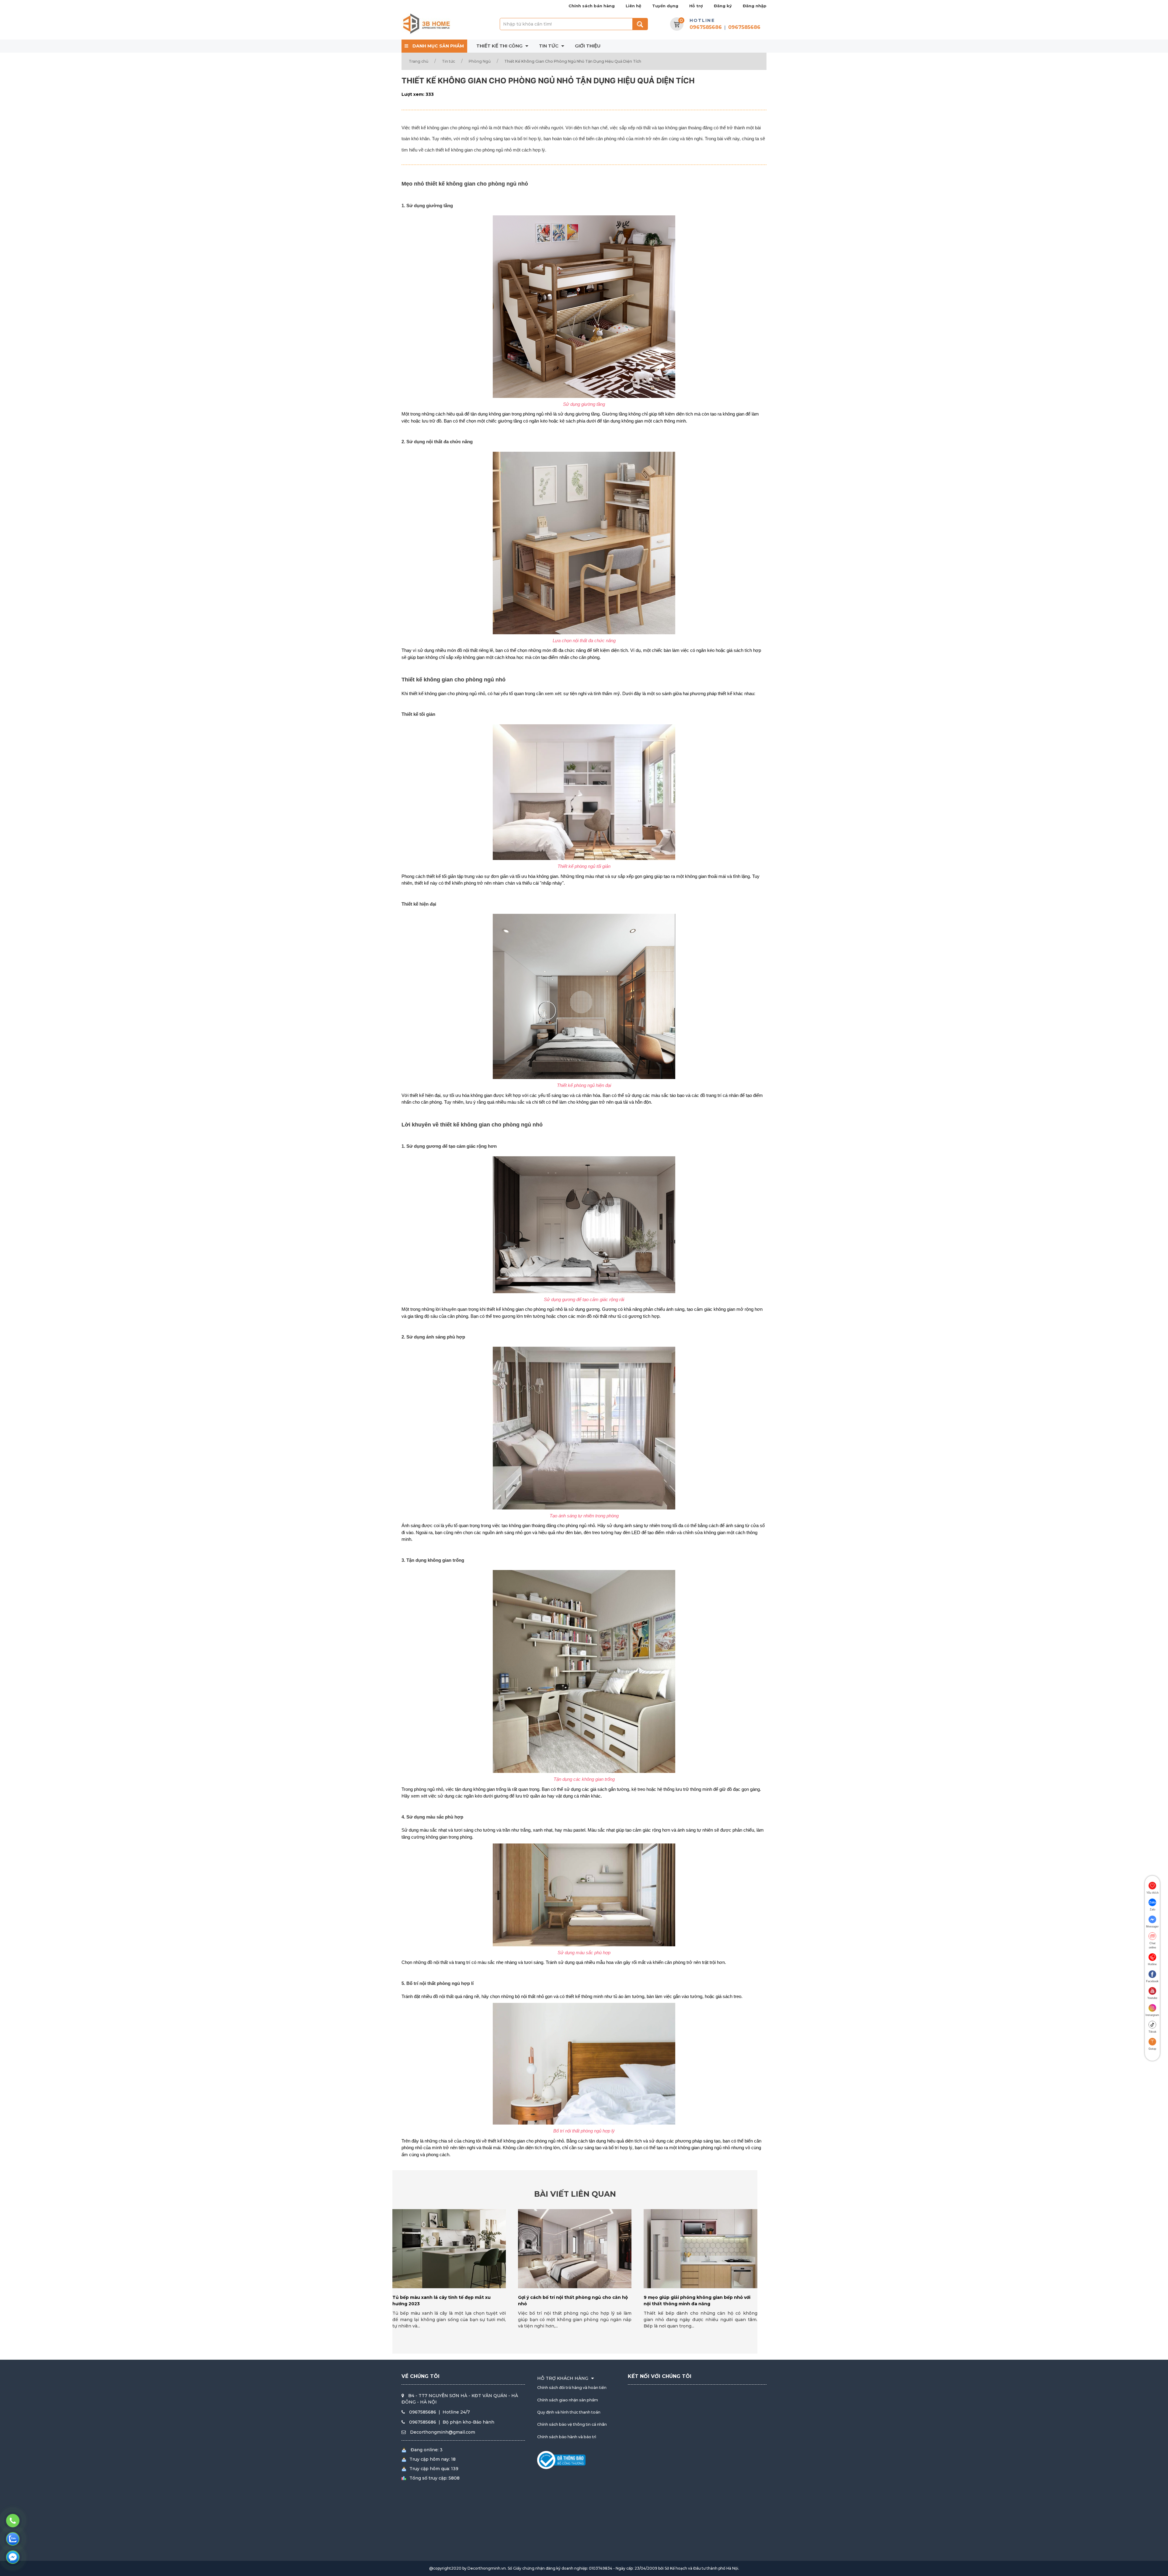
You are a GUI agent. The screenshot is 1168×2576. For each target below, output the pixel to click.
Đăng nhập (755, 6)
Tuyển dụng (665, 6)
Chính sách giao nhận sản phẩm (568, 2400)
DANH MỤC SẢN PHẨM (438, 46)
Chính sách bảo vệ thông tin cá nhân (572, 2424)
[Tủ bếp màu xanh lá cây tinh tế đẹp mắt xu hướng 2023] (449, 2249)
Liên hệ (633, 6)
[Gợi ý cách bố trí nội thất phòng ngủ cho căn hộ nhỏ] (575, 2249)
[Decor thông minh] (426, 24)
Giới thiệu (588, 46)
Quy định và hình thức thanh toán (569, 2412)
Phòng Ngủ (480, 61)
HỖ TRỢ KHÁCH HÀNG (563, 2378)
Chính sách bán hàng (592, 6)
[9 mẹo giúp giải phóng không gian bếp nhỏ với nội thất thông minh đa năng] (700, 2249)
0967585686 (706, 27)
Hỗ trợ (696, 6)
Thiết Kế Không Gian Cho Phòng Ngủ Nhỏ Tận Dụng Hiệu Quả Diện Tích (573, 61)
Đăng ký (723, 6)
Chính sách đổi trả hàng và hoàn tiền (572, 2388)
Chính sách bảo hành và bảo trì (567, 2437)
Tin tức (549, 46)
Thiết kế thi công (500, 46)
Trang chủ (419, 61)
